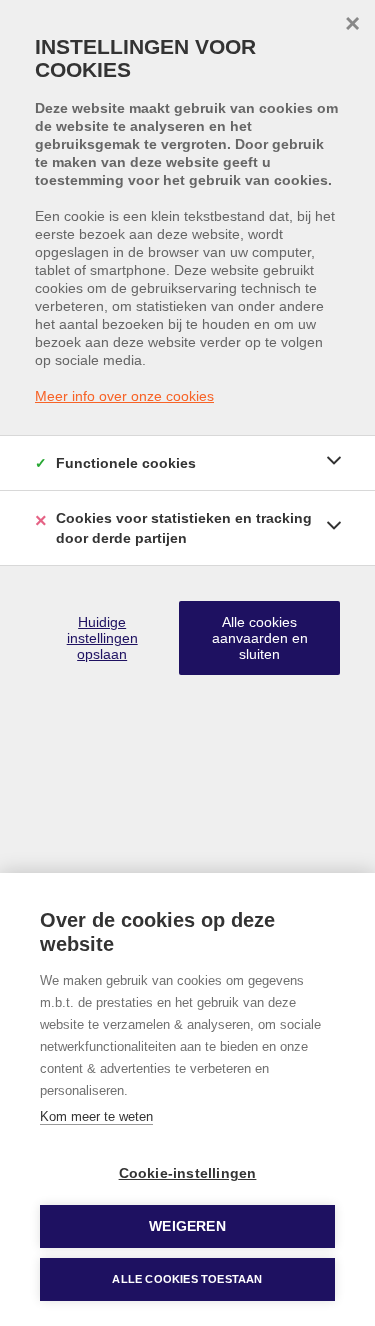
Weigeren (187, 1226)
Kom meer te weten (96, 1116)
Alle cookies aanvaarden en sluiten (260, 638)
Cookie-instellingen (188, 1173)
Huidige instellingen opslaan (102, 638)
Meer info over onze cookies (124, 396)
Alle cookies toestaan (187, 1279)
